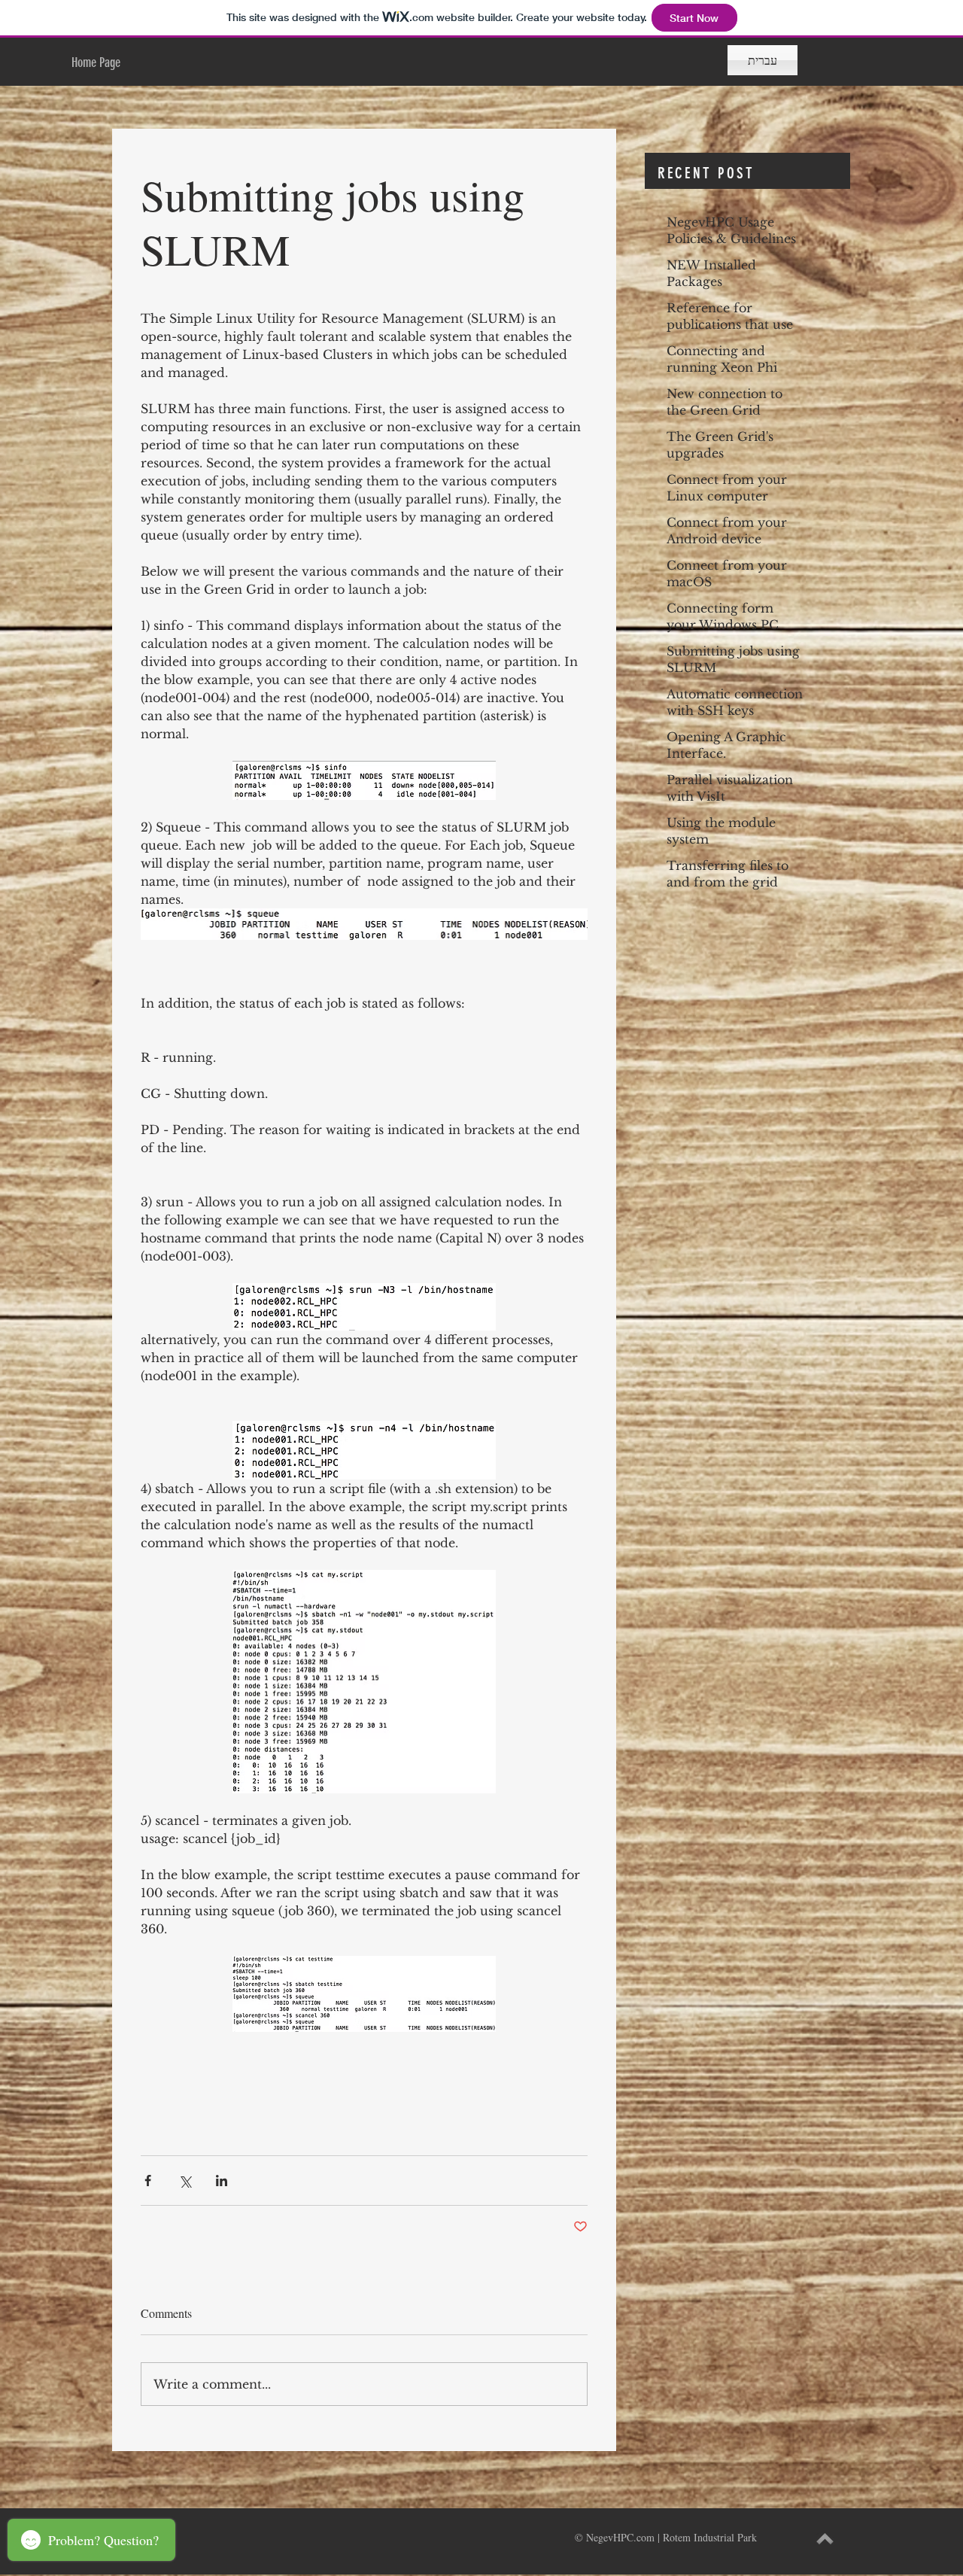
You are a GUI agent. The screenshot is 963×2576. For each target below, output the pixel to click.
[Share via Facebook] (148, 2181)
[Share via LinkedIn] (222, 2181)
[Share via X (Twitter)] (185, 2181)
